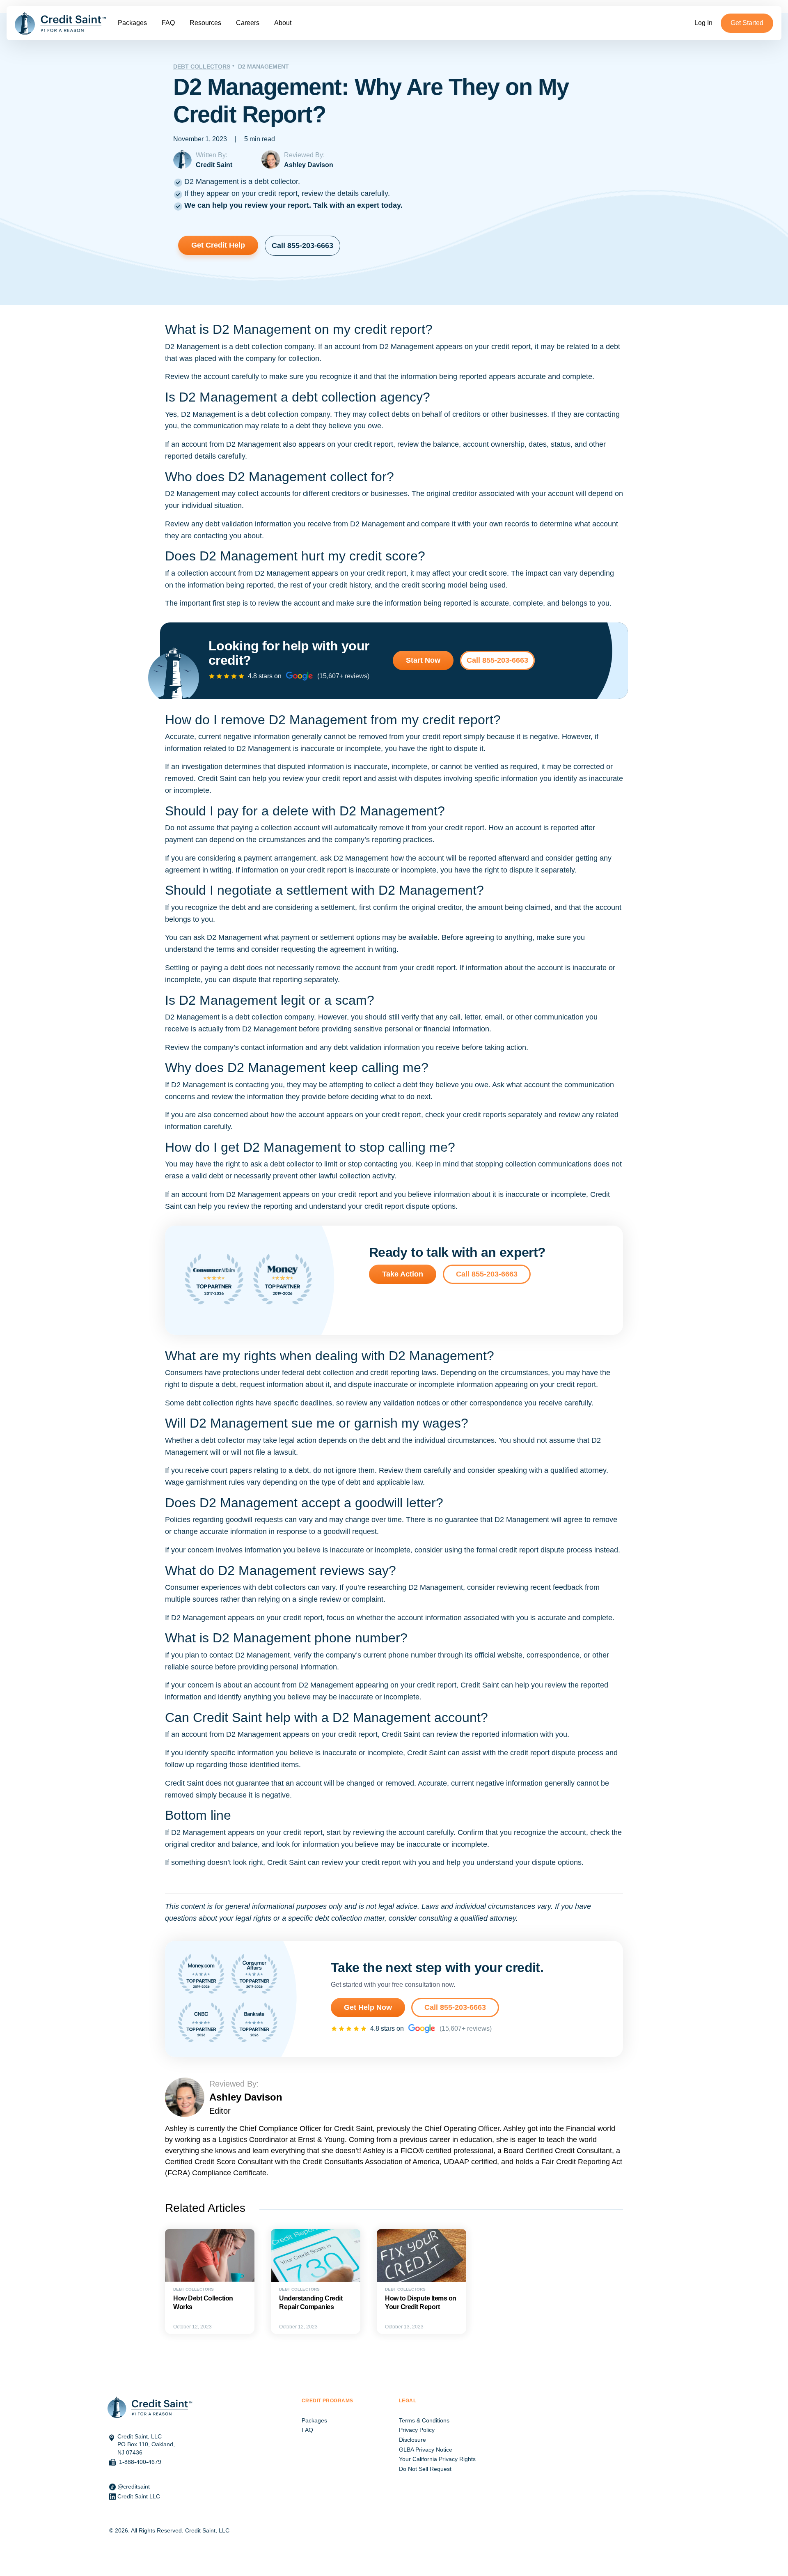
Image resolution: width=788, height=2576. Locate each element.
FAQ (168, 23)
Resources (205, 23)
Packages (132, 23)
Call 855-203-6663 (302, 246)
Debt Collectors (202, 67)
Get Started (747, 23)
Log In (703, 23)
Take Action (403, 1274)
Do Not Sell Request (425, 2469)
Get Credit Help (218, 245)
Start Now (423, 660)
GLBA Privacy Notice (426, 2450)
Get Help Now (368, 2007)
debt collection (259, 347)
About (283, 23)
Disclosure (412, 2440)
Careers (248, 23)
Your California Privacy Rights (437, 2459)
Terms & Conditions (424, 2420)
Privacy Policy (417, 2430)
